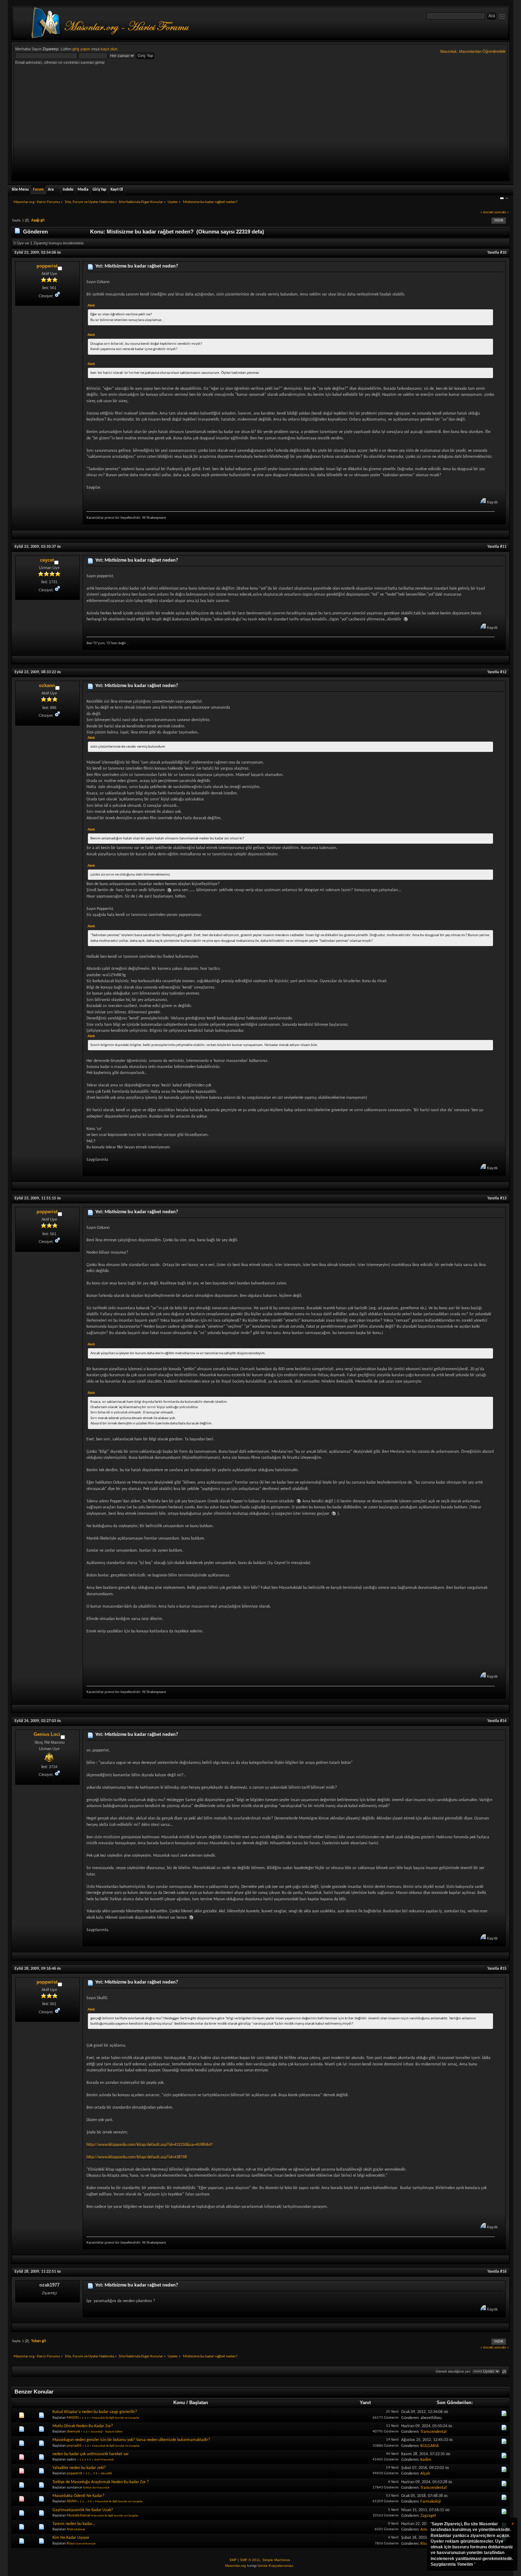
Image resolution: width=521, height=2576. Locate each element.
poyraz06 (74, 2446)
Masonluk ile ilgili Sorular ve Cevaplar (116, 2418)
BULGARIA (430, 2446)
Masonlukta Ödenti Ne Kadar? (79, 2496)
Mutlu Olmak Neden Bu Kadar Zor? (83, 2426)
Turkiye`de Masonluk (96, 2488)
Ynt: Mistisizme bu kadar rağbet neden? (137, 266)
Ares (70, 2529)
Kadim (426, 2460)
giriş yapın (81, 49)
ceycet (47, 560)
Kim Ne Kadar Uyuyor (71, 2538)
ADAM (72, 2501)
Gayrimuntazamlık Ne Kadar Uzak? (83, 2510)
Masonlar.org (236, 2566)
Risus (71, 2544)
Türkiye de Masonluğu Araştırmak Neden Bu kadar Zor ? (101, 2482)
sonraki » (502, 212)
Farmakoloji (431, 2502)
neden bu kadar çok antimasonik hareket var (91, 2454)
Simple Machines (276, 2560)
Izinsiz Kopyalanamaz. (276, 2566)
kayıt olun (109, 49)
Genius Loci (47, 1734)
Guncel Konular (86, 2544)
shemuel (73, 2432)
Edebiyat (80, 2529)
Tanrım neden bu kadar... (74, 2524)
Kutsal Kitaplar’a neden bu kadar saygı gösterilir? (95, 2412)
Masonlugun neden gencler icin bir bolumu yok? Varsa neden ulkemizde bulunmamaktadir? (131, 2440)
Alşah (425, 2474)
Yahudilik (106, 2473)
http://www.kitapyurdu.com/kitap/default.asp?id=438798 (137, 2157)
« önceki (487, 212)
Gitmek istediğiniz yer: (453, 2371)
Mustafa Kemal (78, 2516)
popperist (47, 266)
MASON (73, 2418)
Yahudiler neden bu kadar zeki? (79, 2468)
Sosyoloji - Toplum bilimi (107, 2432)
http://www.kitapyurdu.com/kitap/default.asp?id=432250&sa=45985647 (150, 2145)
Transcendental (433, 2432)
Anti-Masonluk (104, 2460)
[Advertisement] (260, 123)
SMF (233, 2560)
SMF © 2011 (250, 2560)
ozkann (47, 685)
